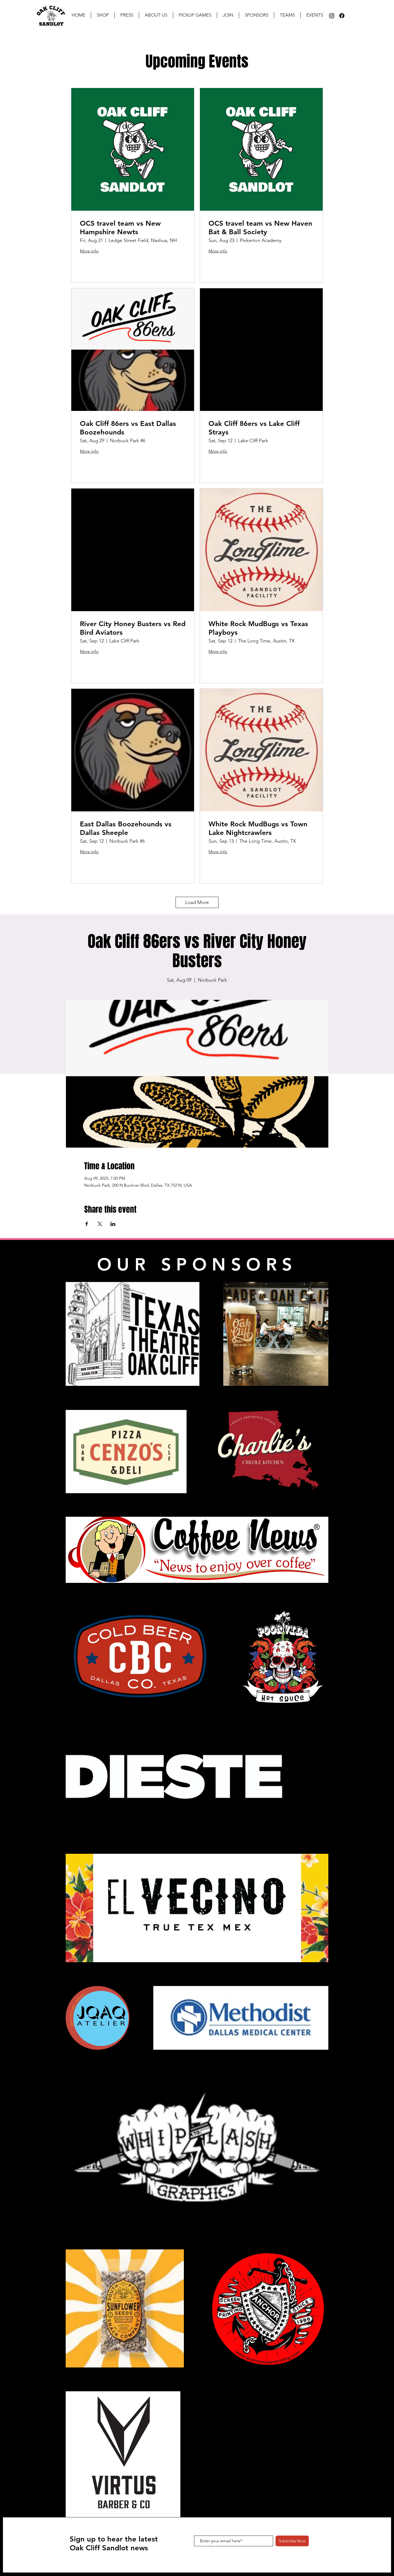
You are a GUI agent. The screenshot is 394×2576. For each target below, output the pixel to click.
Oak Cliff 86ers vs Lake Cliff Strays (254, 428)
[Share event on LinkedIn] (113, 1224)
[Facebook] (342, 16)
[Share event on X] (100, 1224)
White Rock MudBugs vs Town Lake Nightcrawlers (258, 828)
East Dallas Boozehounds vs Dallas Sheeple (126, 828)
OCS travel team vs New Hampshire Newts (120, 228)
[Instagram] (332, 16)
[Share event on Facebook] (87, 1224)
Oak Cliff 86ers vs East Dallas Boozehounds (128, 428)
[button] (127, 15)
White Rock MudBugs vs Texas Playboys (258, 628)
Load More (197, 902)
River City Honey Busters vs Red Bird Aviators (133, 628)
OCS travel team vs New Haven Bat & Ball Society (260, 228)
